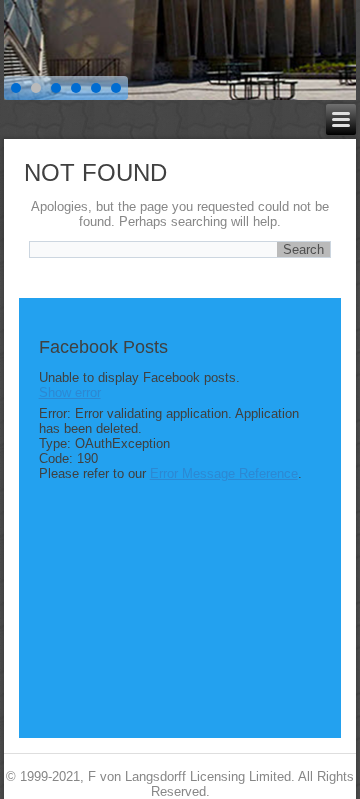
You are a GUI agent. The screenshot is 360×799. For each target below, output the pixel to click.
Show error (70, 392)
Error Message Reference (224, 473)
